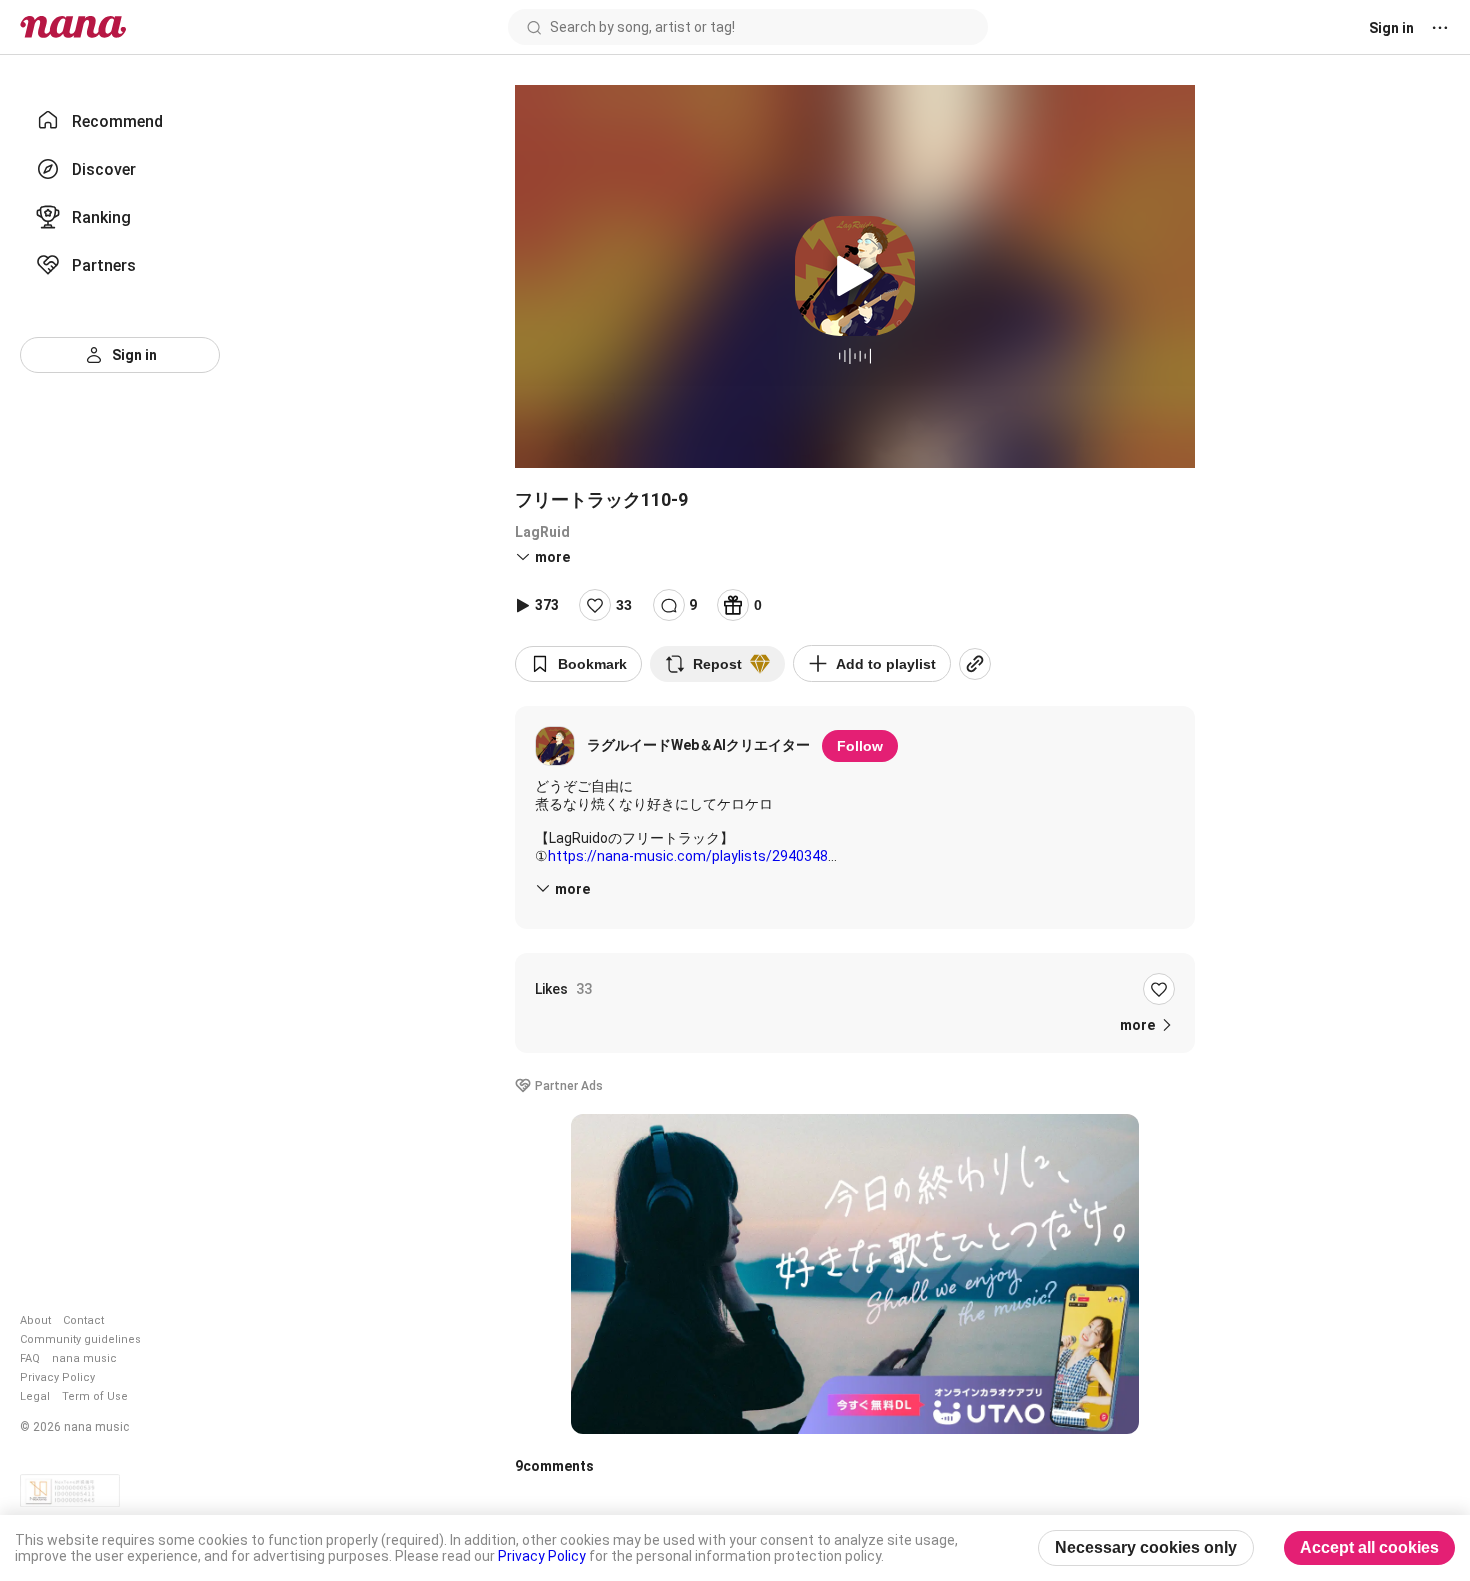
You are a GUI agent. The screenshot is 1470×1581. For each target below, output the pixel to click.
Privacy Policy (57, 1377)
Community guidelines (80, 1339)
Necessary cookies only (1146, 1547)
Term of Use (95, 1396)
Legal (35, 1396)
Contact (83, 1320)
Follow (860, 746)
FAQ (30, 1358)
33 (624, 605)
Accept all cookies (1369, 1547)
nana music (84, 1358)
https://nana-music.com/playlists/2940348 (688, 856)
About (35, 1320)
